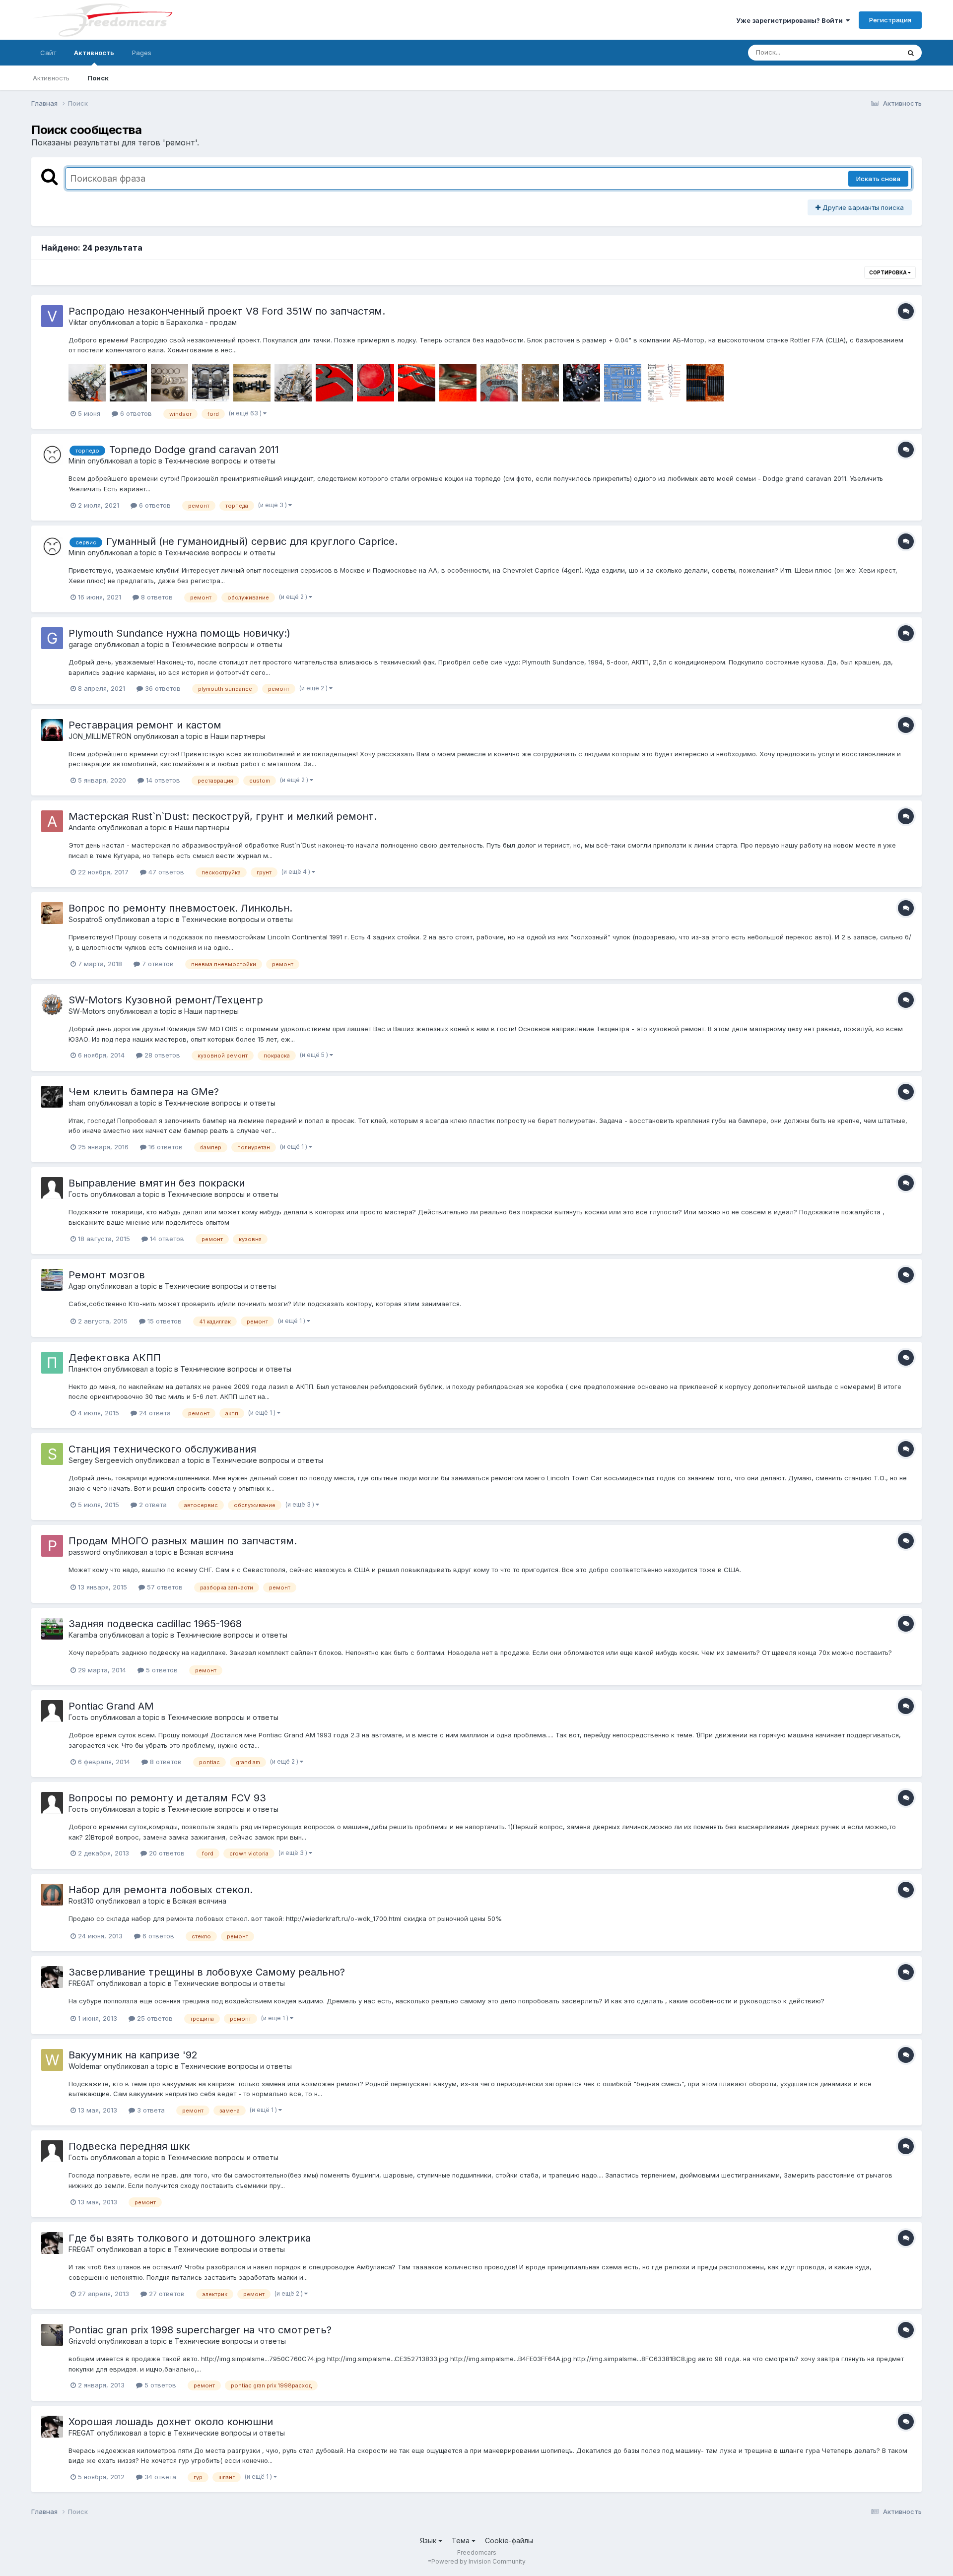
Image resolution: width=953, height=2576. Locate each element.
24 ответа (154, 1413)
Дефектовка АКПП (115, 1358)
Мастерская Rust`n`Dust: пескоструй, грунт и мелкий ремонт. (223, 816)
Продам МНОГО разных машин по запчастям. (183, 1541)
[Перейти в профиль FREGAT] (52, 1977)
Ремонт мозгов (107, 1275)
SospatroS (86, 919)
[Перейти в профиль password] (52, 1546)
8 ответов (156, 597)
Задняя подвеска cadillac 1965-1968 (155, 1624)
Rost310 (81, 1901)
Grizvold (82, 2341)
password (85, 1552)
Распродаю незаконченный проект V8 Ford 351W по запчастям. (227, 311)
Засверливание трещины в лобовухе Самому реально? (207, 1972)
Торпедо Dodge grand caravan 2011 (194, 450)
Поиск (98, 78)
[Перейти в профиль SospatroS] (52, 913)
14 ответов (162, 780)
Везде (877, 52)
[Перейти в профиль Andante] (52, 821)
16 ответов (165, 1147)
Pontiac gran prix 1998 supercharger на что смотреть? (200, 2330)
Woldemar (85, 2066)
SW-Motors (87, 1011)
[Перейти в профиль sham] (52, 1097)
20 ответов (166, 1853)
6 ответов (135, 413)
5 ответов (161, 1670)
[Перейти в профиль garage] (52, 638)
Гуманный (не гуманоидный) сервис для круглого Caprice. (252, 541)
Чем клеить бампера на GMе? (144, 1092)
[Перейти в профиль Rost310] (52, 1895)
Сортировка (888, 272)
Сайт (48, 53)
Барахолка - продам (202, 322)
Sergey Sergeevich (101, 1460)
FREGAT (82, 1983)
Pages (142, 53)
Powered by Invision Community (478, 2561)
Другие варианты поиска (862, 207)
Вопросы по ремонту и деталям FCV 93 (167, 1798)
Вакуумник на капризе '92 (133, 2055)
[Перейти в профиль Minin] (52, 455)
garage (80, 644)
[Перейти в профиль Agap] (52, 1280)
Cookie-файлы (509, 2541)
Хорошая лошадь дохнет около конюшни (171, 2422)
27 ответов (166, 2294)
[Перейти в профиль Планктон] (52, 1363)
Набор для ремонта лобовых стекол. (161, 1890)
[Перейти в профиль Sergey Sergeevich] (52, 1454)
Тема (462, 2541)
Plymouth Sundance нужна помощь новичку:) (179, 633)
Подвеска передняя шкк (129, 2146)
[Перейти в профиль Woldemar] (52, 2060)
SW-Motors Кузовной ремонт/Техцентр (166, 1000)
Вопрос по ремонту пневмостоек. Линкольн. (180, 908)
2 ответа (152, 1505)
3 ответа (150, 2110)
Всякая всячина (206, 1552)
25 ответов (154, 2018)
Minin (77, 461)
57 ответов (164, 1587)
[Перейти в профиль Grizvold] (52, 2335)
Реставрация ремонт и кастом (145, 725)
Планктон (85, 1369)
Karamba (83, 1635)
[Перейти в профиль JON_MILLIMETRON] (52, 730)
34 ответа (159, 2477)
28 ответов (161, 1055)
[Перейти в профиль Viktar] (52, 316)
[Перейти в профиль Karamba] (52, 1629)
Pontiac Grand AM (111, 1706)
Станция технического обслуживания (162, 1449)
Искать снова (878, 179)
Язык (429, 2541)
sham (77, 1103)
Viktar (78, 322)
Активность (94, 53)
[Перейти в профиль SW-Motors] (52, 1005)
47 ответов (165, 872)
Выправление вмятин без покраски (157, 1183)
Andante (82, 827)
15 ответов (164, 1321)
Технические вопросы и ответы (220, 461)
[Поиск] (911, 53)
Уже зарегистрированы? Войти (791, 20)
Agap (77, 1286)
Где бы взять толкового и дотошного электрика (190, 2238)
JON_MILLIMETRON (100, 736)
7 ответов (157, 964)
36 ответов (162, 688)
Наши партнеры (238, 736)
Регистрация (890, 20)
